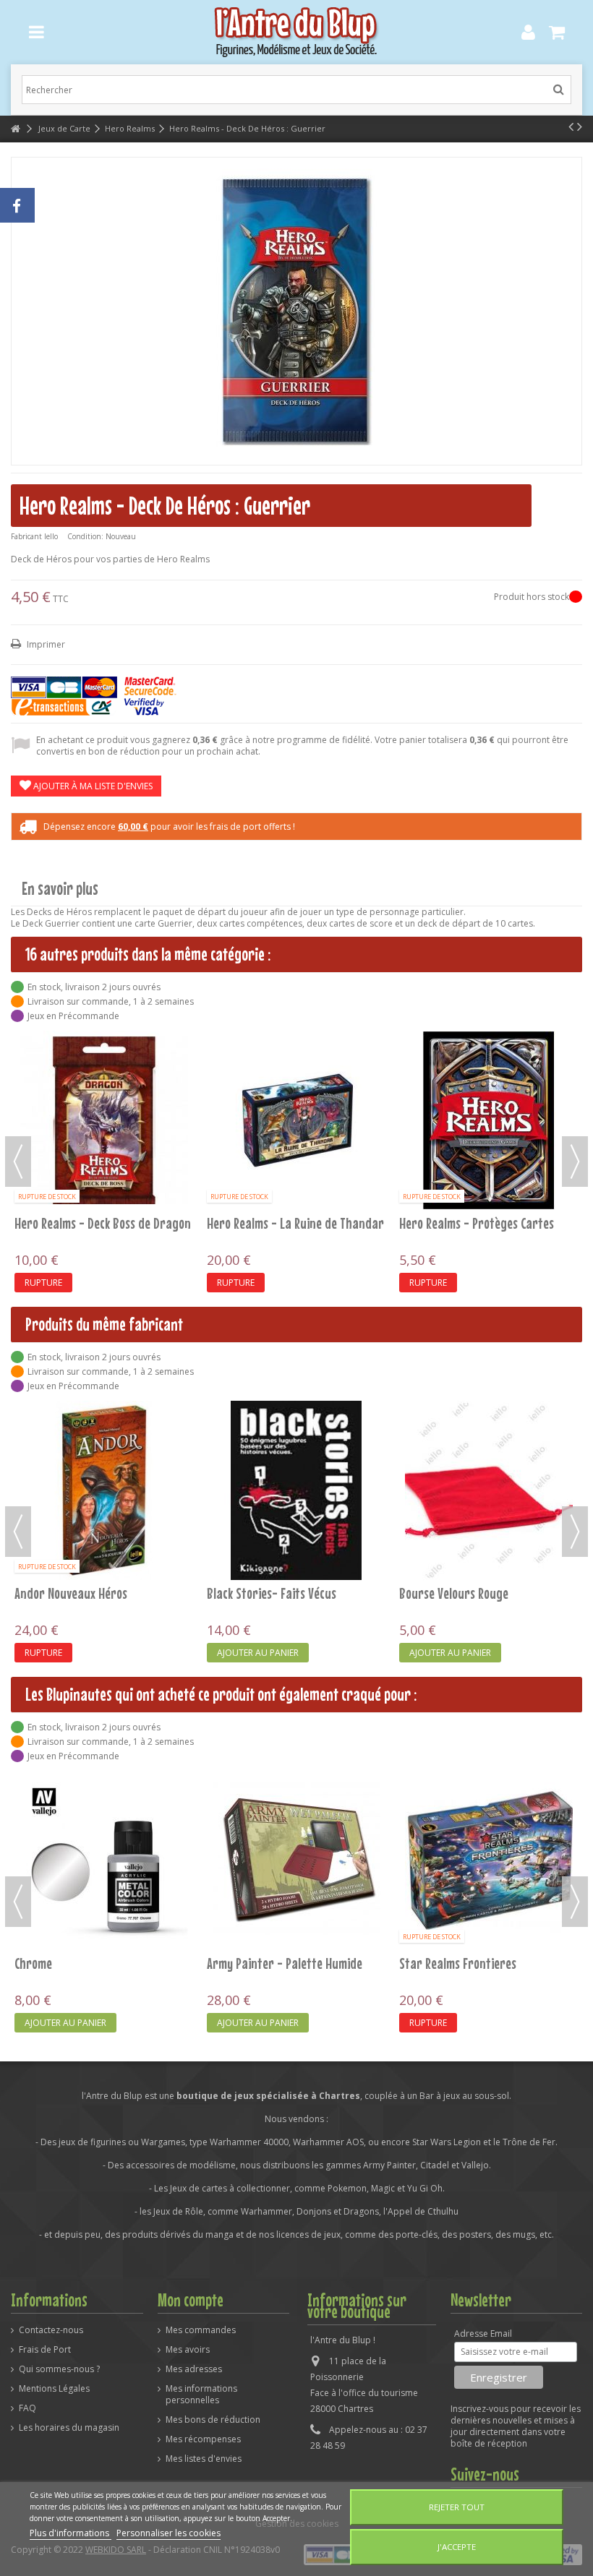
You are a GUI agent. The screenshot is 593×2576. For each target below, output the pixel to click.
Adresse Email (483, 2334)
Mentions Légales (54, 2389)
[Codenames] (489, 1422)
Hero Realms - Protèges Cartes (477, 1963)
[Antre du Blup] (296, 32)
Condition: (85, 536)
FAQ (27, 2408)
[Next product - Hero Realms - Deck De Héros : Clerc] (580, 126)
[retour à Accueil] (15, 129)
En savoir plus (60, 889)
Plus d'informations (71, 2533)
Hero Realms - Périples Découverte (486, 1087)
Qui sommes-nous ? (59, 2369)
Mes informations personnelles (201, 2395)
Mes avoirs (188, 2350)
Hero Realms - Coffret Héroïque (286, 1087)
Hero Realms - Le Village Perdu (91, 1223)
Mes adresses (194, 2369)
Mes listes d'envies (204, 2459)
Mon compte (191, 2300)
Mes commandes (201, 2330)
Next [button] (575, 1162)
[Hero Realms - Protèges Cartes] (489, 1860)
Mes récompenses (203, 2439)
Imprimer (45, 644)
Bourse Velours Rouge (261, 1593)
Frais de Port (45, 2350)
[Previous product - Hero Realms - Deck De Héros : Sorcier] (571, 126)
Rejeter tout (457, 2507)
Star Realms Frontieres (265, 1963)
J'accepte (457, 2547)
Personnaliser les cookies (168, 2533)
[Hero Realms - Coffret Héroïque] (296, 1052)
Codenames (427, 1457)
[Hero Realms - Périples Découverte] (489, 1052)
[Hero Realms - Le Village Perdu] (104, 1120)
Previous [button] (18, 1162)
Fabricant (26, 536)
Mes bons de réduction (213, 2420)
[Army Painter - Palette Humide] (104, 1860)
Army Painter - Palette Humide (92, 1963)
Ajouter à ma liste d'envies (92, 786)
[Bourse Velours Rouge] (296, 1490)
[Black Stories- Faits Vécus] (104, 1490)
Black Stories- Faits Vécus (79, 1593)
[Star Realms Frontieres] (296, 1860)
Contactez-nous (51, 2330)
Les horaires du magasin (69, 2428)
